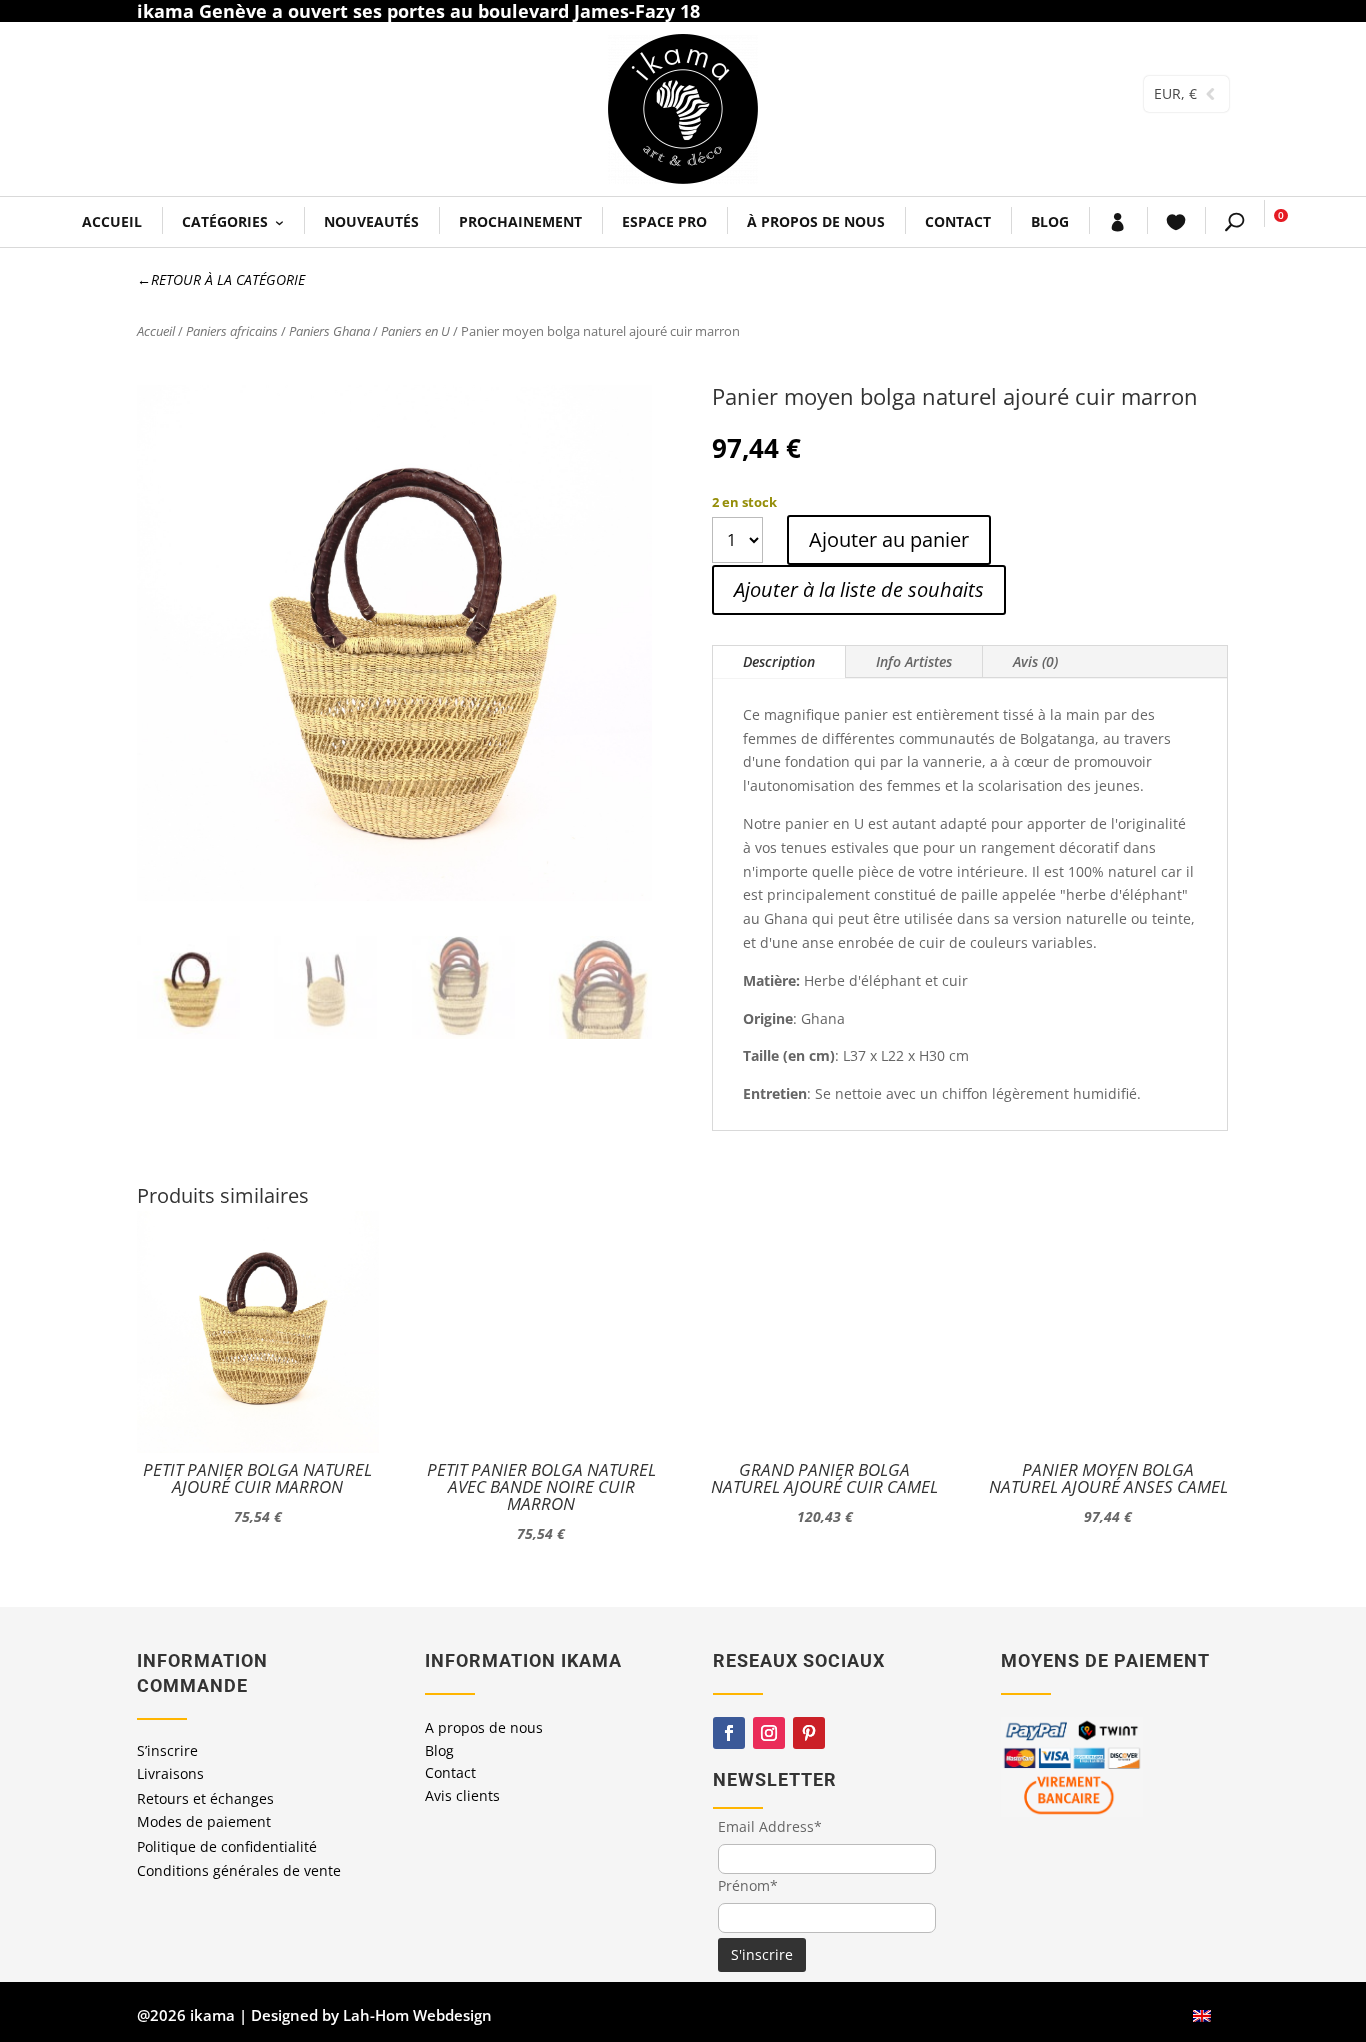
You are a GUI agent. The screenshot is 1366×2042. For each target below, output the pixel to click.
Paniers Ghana (329, 331)
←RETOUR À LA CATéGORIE (221, 279)
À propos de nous (816, 221)
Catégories (225, 221)
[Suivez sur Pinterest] (809, 1733)
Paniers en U (415, 331)
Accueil (112, 221)
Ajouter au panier (889, 539)
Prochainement (520, 221)
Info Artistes (914, 661)
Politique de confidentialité (227, 1846)
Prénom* (748, 1885)
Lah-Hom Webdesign (417, 2015)
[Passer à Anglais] (1202, 2015)
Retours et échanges (205, 1798)
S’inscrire (167, 1750)
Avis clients (462, 1795)
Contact (958, 221)
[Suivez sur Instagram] (769, 1733)
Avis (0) (1035, 661)
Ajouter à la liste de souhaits (859, 589)
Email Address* (770, 1826)
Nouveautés (371, 221)
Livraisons (170, 1773)
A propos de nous (484, 1727)
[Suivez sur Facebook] (729, 1733)
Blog (1050, 221)
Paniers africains (232, 331)
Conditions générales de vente (239, 1870)
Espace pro (664, 221)
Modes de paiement (204, 1821)
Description (779, 661)
